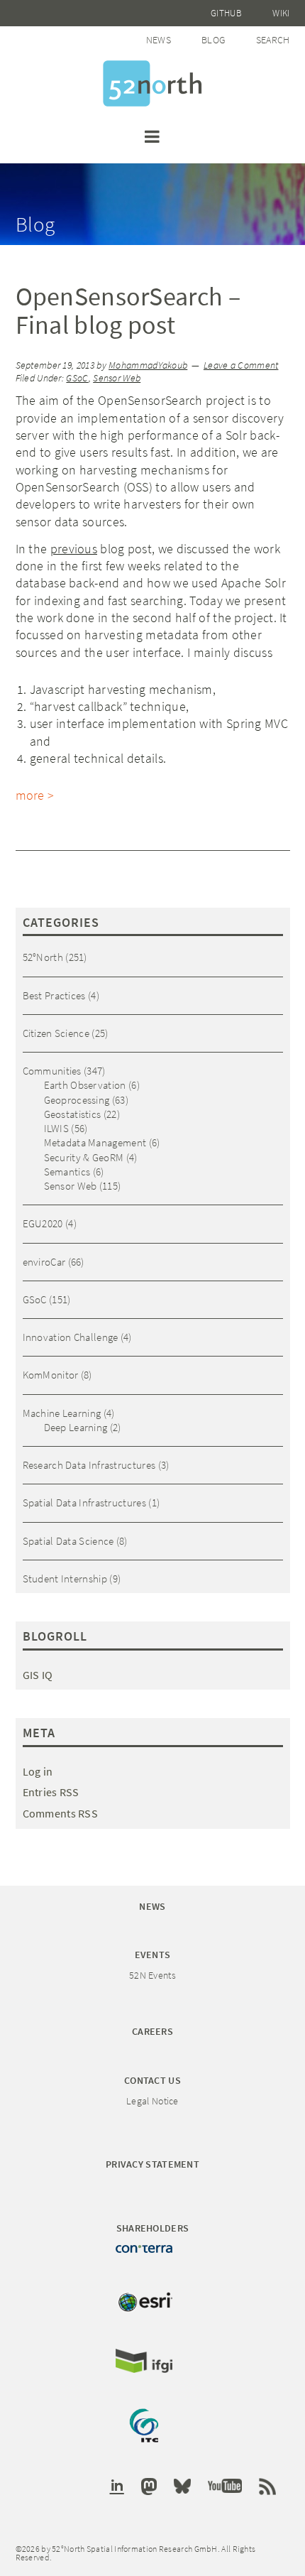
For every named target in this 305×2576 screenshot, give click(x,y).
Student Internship (65, 1578)
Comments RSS (61, 1813)
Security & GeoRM (84, 1157)
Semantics (67, 1172)
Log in (38, 1771)
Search (273, 40)
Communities (52, 1071)
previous (74, 549)
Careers (152, 2031)
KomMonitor (51, 1375)
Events (153, 1955)
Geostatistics (73, 1114)
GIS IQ (38, 1675)
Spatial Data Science (68, 1541)
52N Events (152, 1975)
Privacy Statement (152, 2164)
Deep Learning (76, 1427)
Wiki (281, 13)
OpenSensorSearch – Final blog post (128, 311)
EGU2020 (43, 1223)
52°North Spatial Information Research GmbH (152, 83)
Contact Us (152, 2080)
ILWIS (57, 1128)
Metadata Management (95, 1142)
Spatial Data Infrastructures (84, 1502)
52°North (43, 957)
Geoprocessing (77, 1100)
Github (226, 13)
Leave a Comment (241, 365)
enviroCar (44, 1262)
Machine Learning (62, 1413)
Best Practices (54, 995)
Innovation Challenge (71, 1337)
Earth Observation (85, 1085)
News (159, 40)
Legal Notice (152, 2101)
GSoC (77, 378)
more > (35, 795)
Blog (213, 40)
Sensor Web (117, 378)
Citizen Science (56, 1033)
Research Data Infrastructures (89, 1465)
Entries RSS (51, 1792)
